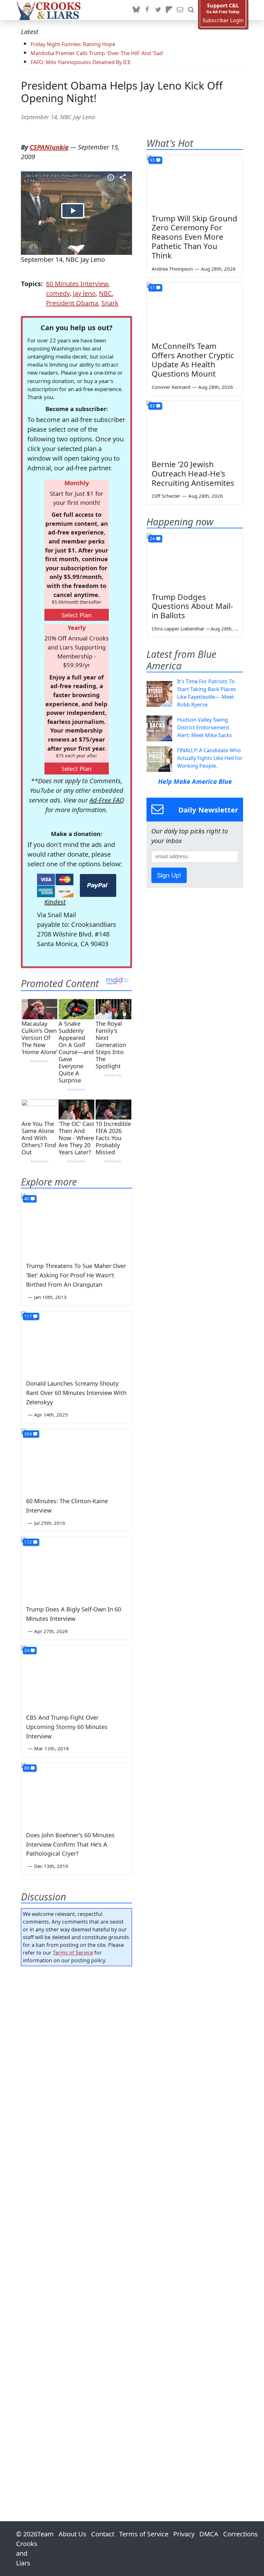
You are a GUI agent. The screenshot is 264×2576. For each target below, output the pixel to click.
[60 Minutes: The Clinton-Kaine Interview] (76, 1460)
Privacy (184, 2534)
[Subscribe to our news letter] (180, 10)
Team (46, 2534)
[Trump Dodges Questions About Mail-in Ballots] (195, 561)
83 (152, 406)
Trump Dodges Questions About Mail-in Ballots (192, 606)
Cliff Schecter (166, 496)
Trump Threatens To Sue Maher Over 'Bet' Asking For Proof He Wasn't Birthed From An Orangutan (76, 1275)
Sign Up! (169, 875)
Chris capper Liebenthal (178, 629)
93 (152, 160)
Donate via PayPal (98, 885)
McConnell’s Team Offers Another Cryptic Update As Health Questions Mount (193, 360)
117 (28, 1316)
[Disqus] (76, 2225)
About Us (72, 2534)
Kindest (55, 902)
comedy (58, 293)
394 (28, 1434)
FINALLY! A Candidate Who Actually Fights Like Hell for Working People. (210, 758)
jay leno (84, 293)
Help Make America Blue (195, 781)
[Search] (191, 10)
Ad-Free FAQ (107, 800)
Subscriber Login (223, 20)
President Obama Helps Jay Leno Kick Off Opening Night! (122, 92)
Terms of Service (73, 1953)
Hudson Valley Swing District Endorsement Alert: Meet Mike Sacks (205, 727)
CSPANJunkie (49, 147)
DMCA (209, 2534)
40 (27, 1199)
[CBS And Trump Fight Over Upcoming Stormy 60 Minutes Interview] (76, 1676)
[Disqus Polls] (76, 2055)
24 (27, 1650)
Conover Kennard (171, 387)
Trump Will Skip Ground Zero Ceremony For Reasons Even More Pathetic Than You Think (194, 237)
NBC (105, 293)
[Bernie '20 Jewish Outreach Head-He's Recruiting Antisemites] (195, 428)
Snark (110, 303)
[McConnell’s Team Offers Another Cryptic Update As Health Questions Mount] (195, 310)
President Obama (72, 303)
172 (28, 1542)
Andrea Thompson (172, 269)
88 (27, 1768)
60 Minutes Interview (77, 284)
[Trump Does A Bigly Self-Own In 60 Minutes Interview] (76, 1568)
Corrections (240, 2534)
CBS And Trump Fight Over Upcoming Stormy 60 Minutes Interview (67, 1727)
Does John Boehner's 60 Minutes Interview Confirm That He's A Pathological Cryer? (70, 1844)
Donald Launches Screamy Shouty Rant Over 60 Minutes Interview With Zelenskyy (76, 1393)
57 (152, 288)
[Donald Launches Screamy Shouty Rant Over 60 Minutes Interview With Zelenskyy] (76, 1342)
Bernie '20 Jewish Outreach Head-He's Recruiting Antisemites (193, 473)
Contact (103, 2534)
